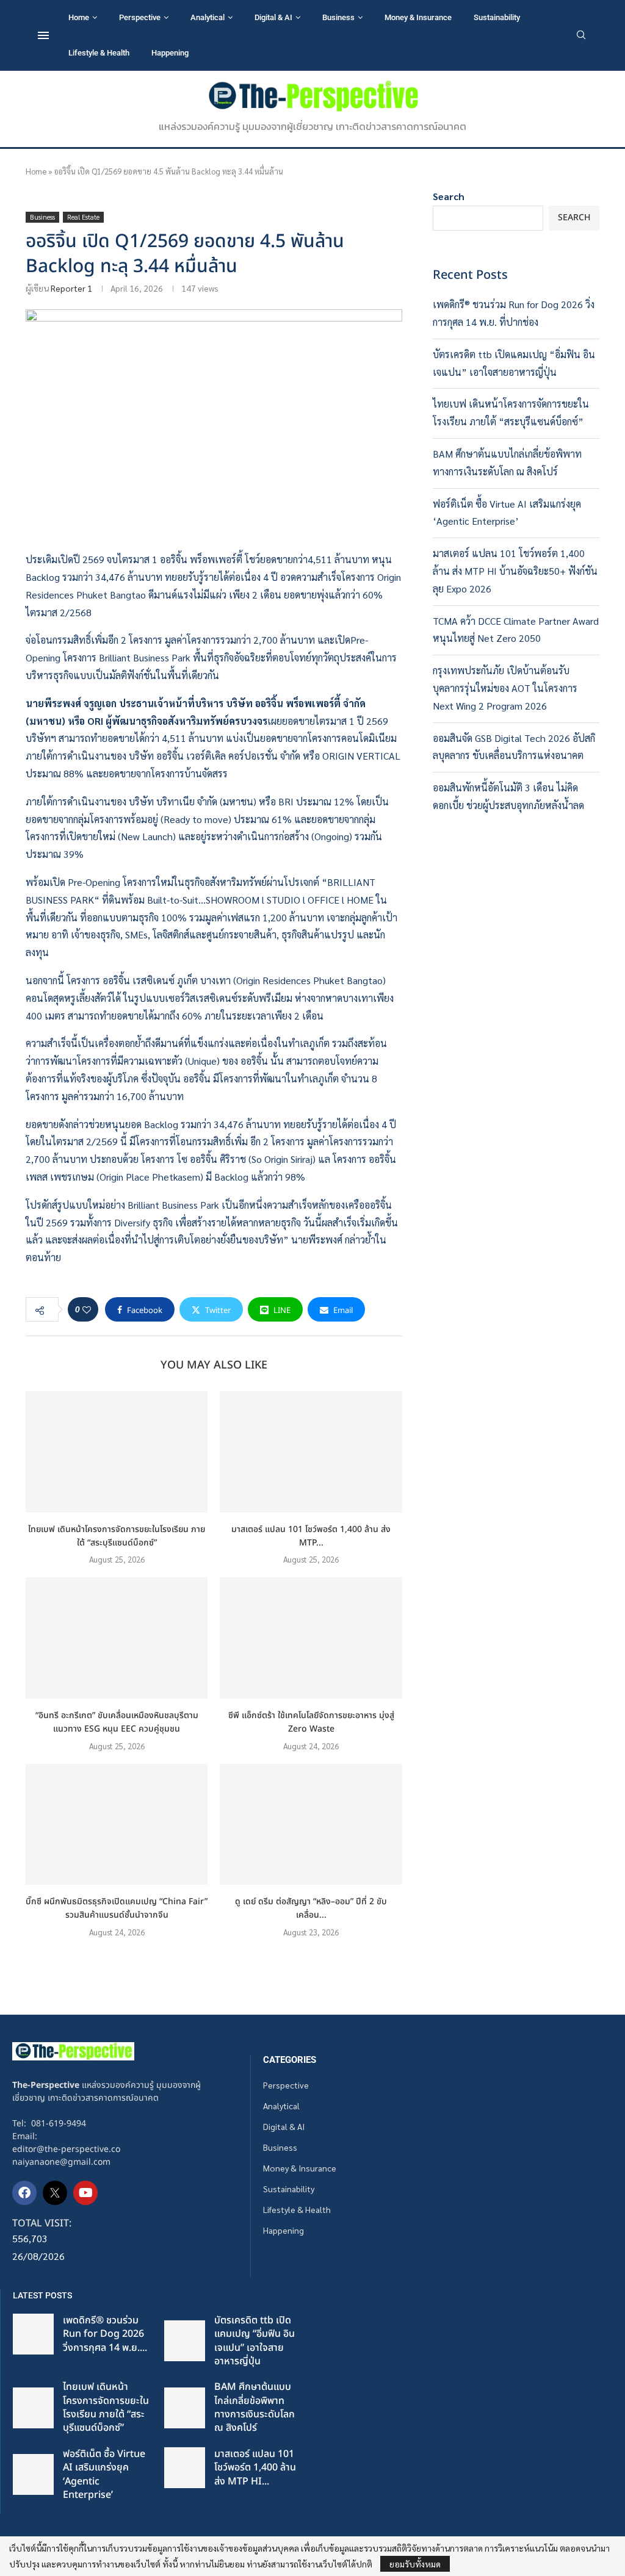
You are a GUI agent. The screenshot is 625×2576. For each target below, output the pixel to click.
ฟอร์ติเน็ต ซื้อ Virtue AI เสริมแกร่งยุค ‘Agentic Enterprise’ (104, 2474)
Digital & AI (273, 17)
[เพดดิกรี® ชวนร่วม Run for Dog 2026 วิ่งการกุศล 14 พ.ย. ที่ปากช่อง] (33, 2334)
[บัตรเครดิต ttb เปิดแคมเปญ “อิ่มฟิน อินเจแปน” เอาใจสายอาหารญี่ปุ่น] (185, 2341)
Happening (170, 53)
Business (338, 17)
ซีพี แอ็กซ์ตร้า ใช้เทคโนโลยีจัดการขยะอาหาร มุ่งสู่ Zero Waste (311, 1722)
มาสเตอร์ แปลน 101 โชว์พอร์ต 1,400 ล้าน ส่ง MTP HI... (255, 2468)
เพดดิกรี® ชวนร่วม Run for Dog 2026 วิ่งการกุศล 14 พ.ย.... (105, 2334)
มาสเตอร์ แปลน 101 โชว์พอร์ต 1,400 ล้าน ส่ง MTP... (311, 1536)
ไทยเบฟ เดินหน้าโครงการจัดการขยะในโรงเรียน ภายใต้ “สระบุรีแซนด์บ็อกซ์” (117, 1536)
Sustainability (497, 17)
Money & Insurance (418, 17)
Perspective (140, 17)
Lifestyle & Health (99, 53)
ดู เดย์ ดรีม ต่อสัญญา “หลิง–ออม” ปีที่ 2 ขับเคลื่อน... (311, 1908)
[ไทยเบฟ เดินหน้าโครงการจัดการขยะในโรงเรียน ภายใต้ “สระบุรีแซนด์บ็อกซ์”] (117, 1452)
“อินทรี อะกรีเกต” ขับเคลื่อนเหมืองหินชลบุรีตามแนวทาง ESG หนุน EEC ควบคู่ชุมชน (117, 1722)
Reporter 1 (71, 288)
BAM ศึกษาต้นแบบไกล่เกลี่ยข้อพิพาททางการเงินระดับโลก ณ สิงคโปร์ (255, 2407)
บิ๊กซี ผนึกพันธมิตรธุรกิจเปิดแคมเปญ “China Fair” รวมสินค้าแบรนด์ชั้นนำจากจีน (117, 1908)
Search (449, 196)
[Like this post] (87, 1309)
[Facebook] (24, 2193)
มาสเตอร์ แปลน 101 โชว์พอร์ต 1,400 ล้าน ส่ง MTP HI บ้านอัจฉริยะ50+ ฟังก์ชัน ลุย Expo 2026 (515, 571)
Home (79, 17)
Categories (290, 2060)
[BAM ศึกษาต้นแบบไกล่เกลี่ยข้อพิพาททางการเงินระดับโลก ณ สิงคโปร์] (185, 2408)
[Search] (581, 36)
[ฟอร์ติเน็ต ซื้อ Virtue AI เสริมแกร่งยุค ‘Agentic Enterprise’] (33, 2474)
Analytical (208, 17)
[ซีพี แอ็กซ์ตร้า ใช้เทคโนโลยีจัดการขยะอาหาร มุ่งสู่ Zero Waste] (311, 1638)
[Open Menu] (43, 35)
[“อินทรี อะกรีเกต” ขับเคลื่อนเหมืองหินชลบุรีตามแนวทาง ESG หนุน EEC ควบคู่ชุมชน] (117, 1638)
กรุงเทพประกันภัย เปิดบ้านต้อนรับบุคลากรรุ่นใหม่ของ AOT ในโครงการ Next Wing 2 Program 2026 (505, 688)
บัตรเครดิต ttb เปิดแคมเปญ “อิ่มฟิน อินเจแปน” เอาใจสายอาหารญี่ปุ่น (255, 2341)
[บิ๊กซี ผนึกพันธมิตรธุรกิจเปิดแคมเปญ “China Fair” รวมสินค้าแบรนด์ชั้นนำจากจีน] (117, 1825)
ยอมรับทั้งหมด (415, 2564)
